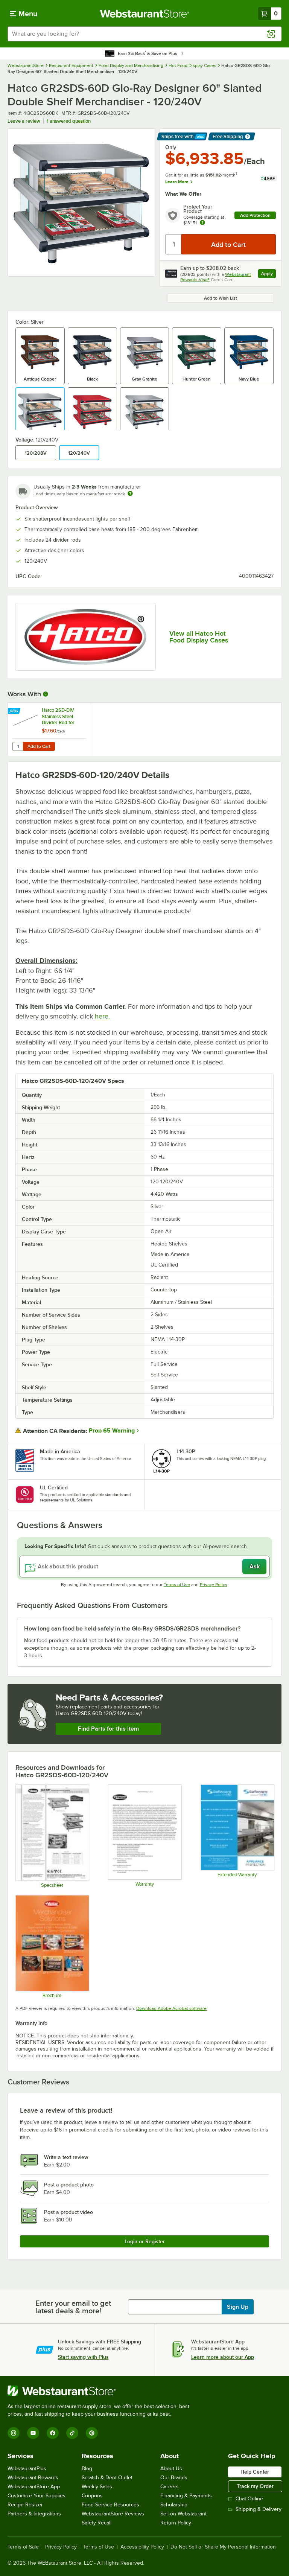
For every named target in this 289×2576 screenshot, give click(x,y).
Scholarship (174, 2505)
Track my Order (255, 2486)
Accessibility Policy (142, 2547)
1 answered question (69, 121)
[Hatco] (85, 637)
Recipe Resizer (25, 2505)
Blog (87, 2469)
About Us (171, 2469)
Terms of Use (177, 1585)
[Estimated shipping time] (130, 493)
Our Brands (174, 2478)
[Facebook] (53, 2433)
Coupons (92, 2496)
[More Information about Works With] (46, 694)
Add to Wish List (221, 298)
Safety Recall (97, 2523)
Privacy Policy (214, 1585)
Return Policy (176, 2523)
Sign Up (238, 2307)
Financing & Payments (186, 2496)
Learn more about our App (223, 2357)
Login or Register (145, 2241)
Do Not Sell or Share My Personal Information (223, 2547)
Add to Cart (39, 746)
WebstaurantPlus (27, 2469)
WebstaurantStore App (34, 2487)
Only (171, 147)
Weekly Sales (97, 2487)
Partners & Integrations (34, 2514)
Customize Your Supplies (37, 2496)
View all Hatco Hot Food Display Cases (199, 637)
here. (102, 1016)
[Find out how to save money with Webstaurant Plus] (15, 711)
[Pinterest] (92, 2433)
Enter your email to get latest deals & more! (73, 2307)
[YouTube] (33, 2433)
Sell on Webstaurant (183, 2514)
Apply (268, 275)
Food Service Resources (110, 2505)
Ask (255, 1567)
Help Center (255, 2472)
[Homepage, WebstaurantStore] (145, 14)
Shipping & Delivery (259, 2509)
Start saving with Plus (83, 2357)
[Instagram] (14, 2433)
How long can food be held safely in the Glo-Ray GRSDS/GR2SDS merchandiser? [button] (132, 1629)
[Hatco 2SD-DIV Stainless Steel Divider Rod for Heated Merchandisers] (49, 729)
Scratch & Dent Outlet (107, 2478)
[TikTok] (72, 2433)
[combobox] (144, 34)
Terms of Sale (23, 2547)
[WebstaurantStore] (102, 2391)
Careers (170, 2487)
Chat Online (249, 2499)
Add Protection (255, 215)
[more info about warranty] (202, 223)
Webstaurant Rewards (33, 2478)
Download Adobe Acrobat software (171, 2008)
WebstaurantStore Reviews (113, 2514)
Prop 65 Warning (112, 1431)
